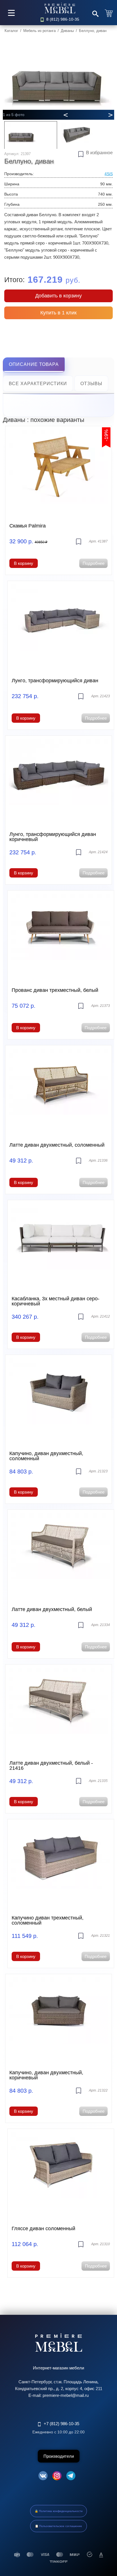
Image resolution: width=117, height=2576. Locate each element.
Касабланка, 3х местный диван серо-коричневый (56, 1301)
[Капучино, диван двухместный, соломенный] (58, 1398)
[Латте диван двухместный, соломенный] (58, 1088)
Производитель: (19, 174)
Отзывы (91, 384)
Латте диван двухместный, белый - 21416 (51, 1766)
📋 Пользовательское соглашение (58, 2526)
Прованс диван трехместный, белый (55, 990)
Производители (59, 2456)
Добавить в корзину (58, 296)
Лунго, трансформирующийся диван (55, 681)
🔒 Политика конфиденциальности (59, 2511)
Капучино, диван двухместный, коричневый (46, 2075)
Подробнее (94, 563)
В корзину (24, 563)
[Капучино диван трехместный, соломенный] (61, 1862)
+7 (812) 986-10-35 (61, 2424)
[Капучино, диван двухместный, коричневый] (58, 2017)
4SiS (109, 174)
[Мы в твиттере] (71, 2477)
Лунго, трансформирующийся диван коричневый (53, 837)
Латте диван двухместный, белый (52, 1609)
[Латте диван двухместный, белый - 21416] (58, 1708)
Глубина (12, 204)
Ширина (12, 184)
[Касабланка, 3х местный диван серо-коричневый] (61, 1243)
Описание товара (34, 364)
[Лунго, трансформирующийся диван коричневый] (58, 779)
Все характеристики (38, 384)
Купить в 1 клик (58, 313)
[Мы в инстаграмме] (57, 2477)
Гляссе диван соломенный (43, 2228)
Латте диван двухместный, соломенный (57, 1145)
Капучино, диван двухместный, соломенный (46, 1456)
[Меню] (11, 13)
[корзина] (109, 13)
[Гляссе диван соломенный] (61, 2172)
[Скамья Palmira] (58, 469)
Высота (11, 194)
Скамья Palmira (28, 526)
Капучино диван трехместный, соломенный (48, 1920)
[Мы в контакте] (43, 2477)
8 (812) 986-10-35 (63, 19)
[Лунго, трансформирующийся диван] (61, 624)
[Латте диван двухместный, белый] (61, 1553)
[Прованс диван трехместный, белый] (61, 934)
